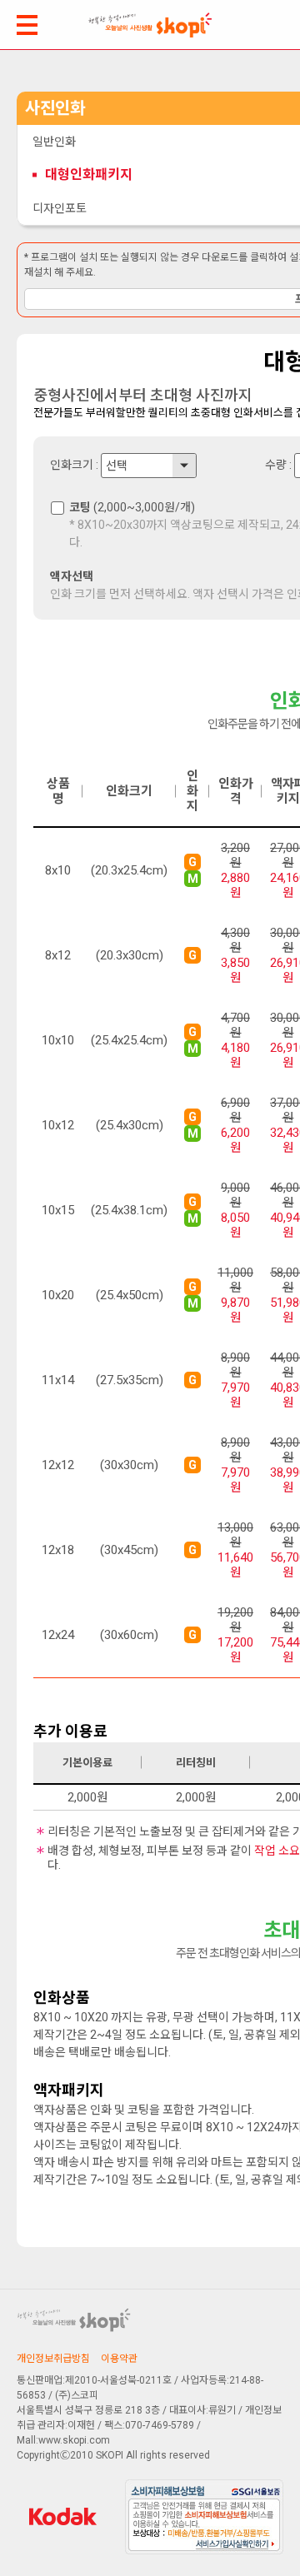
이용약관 (119, 2359)
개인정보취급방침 (53, 2359)
